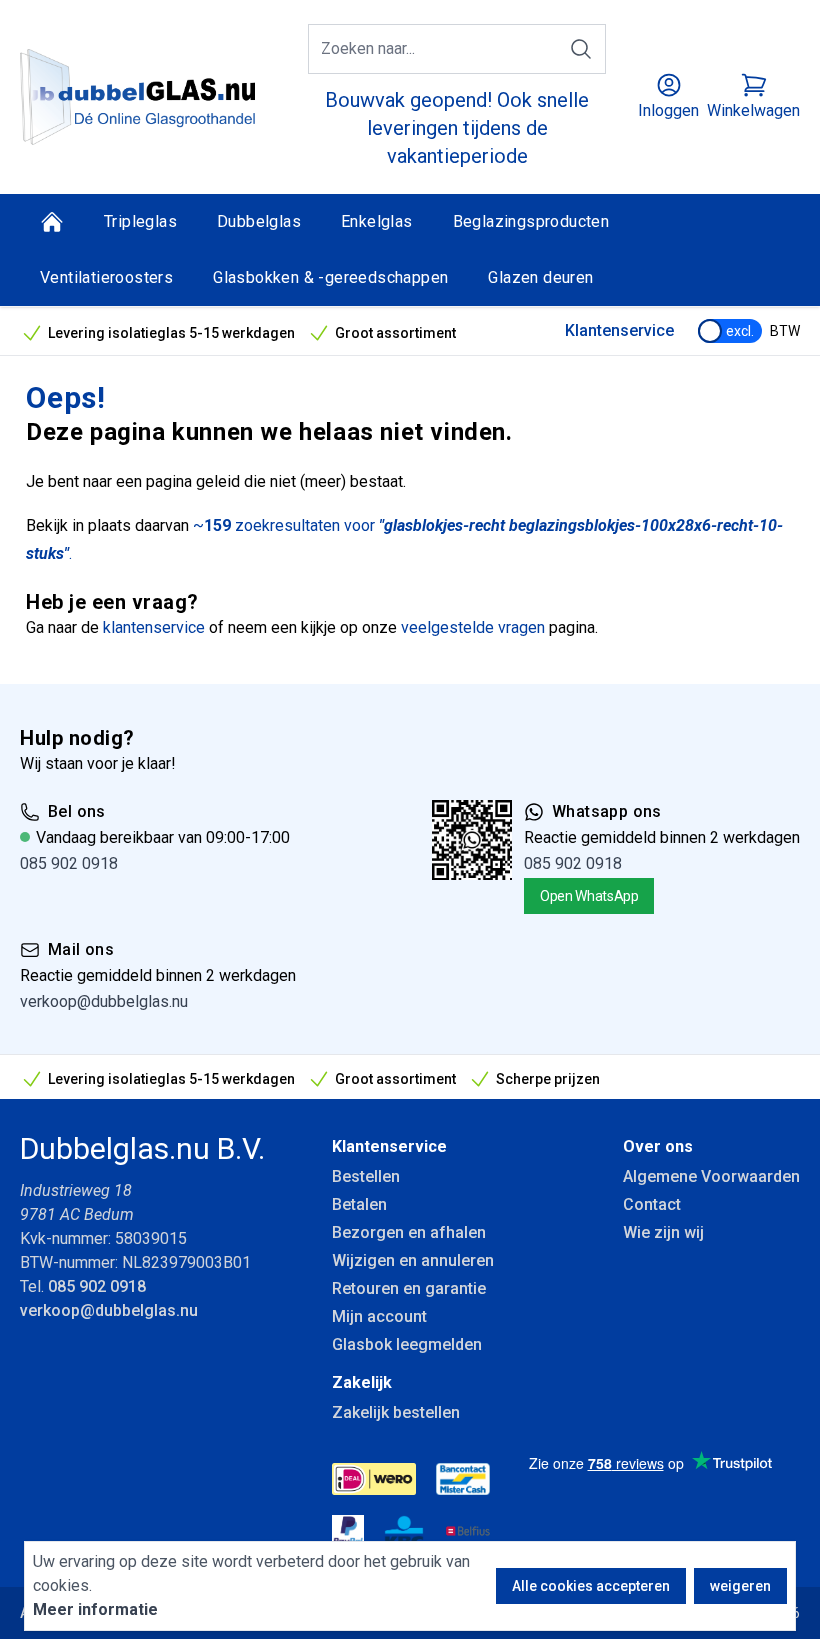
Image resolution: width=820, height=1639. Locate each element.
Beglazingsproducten (531, 221)
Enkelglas (377, 221)
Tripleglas (140, 221)
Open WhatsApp (589, 896)
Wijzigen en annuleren (413, 1260)
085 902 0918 (69, 863)
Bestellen (366, 1176)
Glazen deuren (540, 277)
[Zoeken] (581, 49)
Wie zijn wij (663, 1232)
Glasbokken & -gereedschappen (330, 277)
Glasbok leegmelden (407, 1344)
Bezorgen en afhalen (409, 1232)
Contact (652, 1204)
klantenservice (154, 627)
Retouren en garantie (409, 1288)
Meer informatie (95, 1609)
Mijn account (379, 1316)
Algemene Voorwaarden (711, 1176)
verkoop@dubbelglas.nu (104, 1001)
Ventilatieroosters (106, 277)
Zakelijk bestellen (396, 1412)
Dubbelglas (259, 221)
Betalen (359, 1204)
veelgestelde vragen (473, 627)
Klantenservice (619, 330)
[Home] (52, 222)
